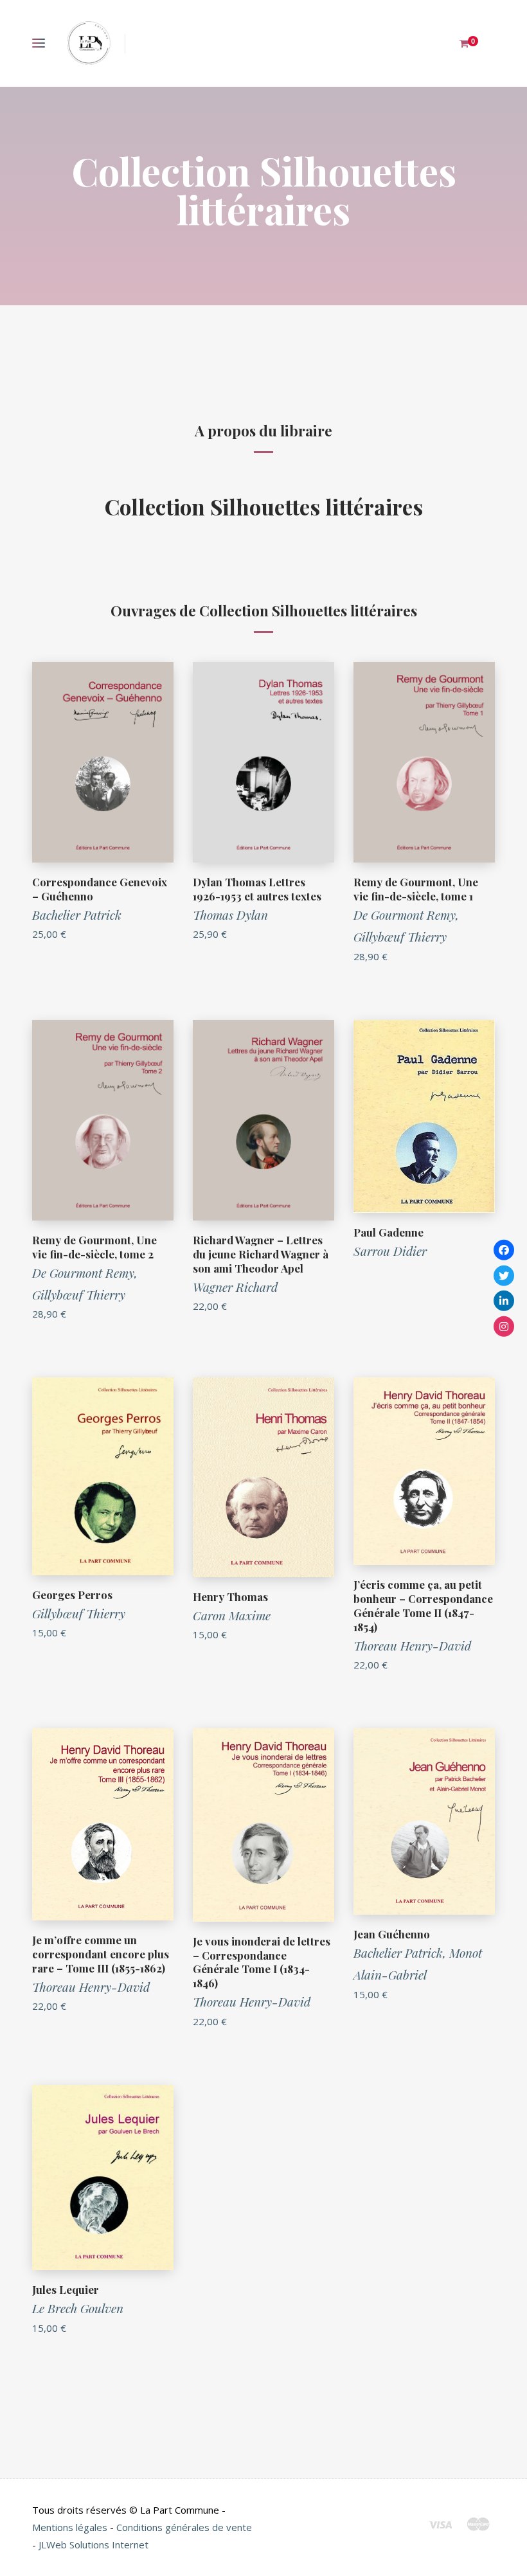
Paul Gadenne (389, 1232)
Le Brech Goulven (78, 2308)
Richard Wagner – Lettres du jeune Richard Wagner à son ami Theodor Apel (261, 1254)
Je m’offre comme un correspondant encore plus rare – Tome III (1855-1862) (101, 1954)
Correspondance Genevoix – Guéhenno (100, 889)
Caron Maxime (232, 1615)
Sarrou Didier (390, 1251)
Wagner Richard (235, 1287)
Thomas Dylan (230, 915)
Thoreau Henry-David (412, 1645)
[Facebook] (504, 1250)
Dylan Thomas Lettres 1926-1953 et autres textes (257, 889)
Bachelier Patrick (77, 915)
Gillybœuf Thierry (400, 936)
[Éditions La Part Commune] (88, 43)
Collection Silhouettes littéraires (264, 506)
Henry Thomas (230, 1597)
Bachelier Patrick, (401, 1953)
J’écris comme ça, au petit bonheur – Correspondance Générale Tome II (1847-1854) (423, 1606)
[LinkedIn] (504, 1301)
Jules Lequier (66, 2289)
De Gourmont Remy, (406, 915)
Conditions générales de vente (184, 2527)
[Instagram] (504, 1326)
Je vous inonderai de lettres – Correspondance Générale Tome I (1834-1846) (262, 1962)
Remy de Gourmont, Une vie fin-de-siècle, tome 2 (94, 1247)
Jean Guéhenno (392, 1934)
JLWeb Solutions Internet (94, 2545)
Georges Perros (72, 1595)
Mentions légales (70, 2527)
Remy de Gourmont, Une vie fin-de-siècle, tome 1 (416, 889)
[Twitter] (504, 1275)
